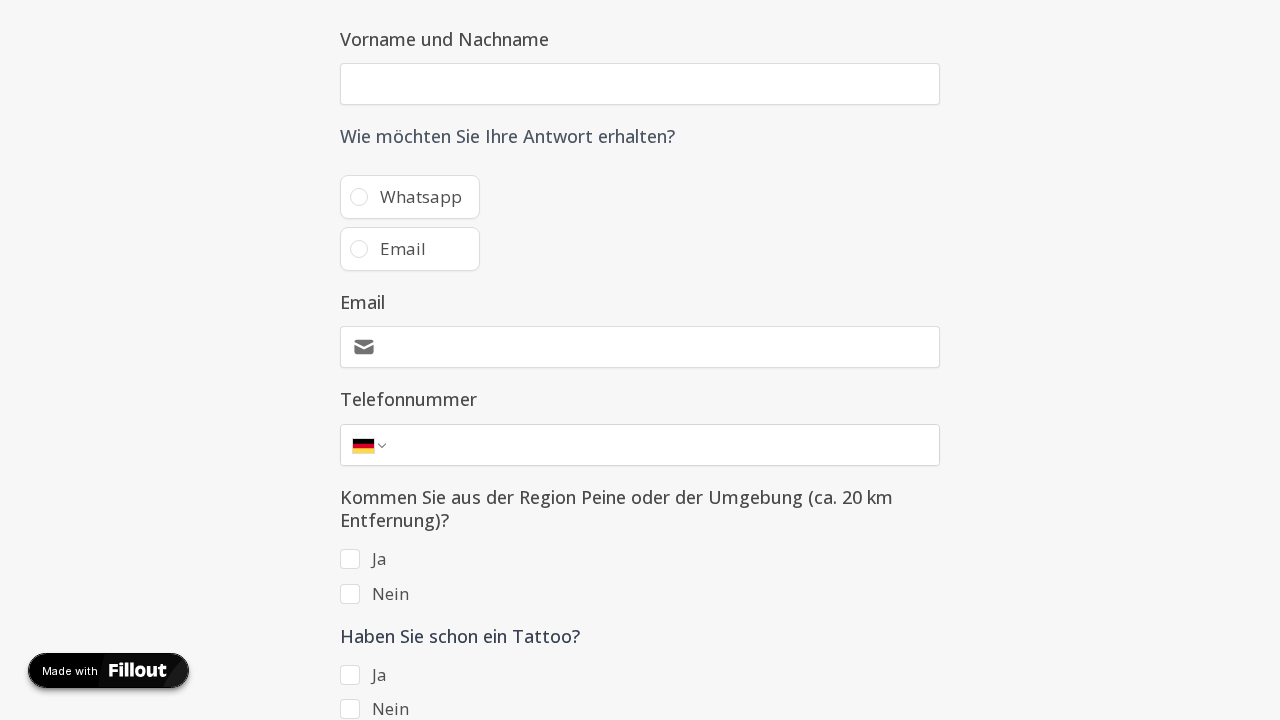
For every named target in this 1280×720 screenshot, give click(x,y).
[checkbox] (350, 559)
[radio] (410, 197)
